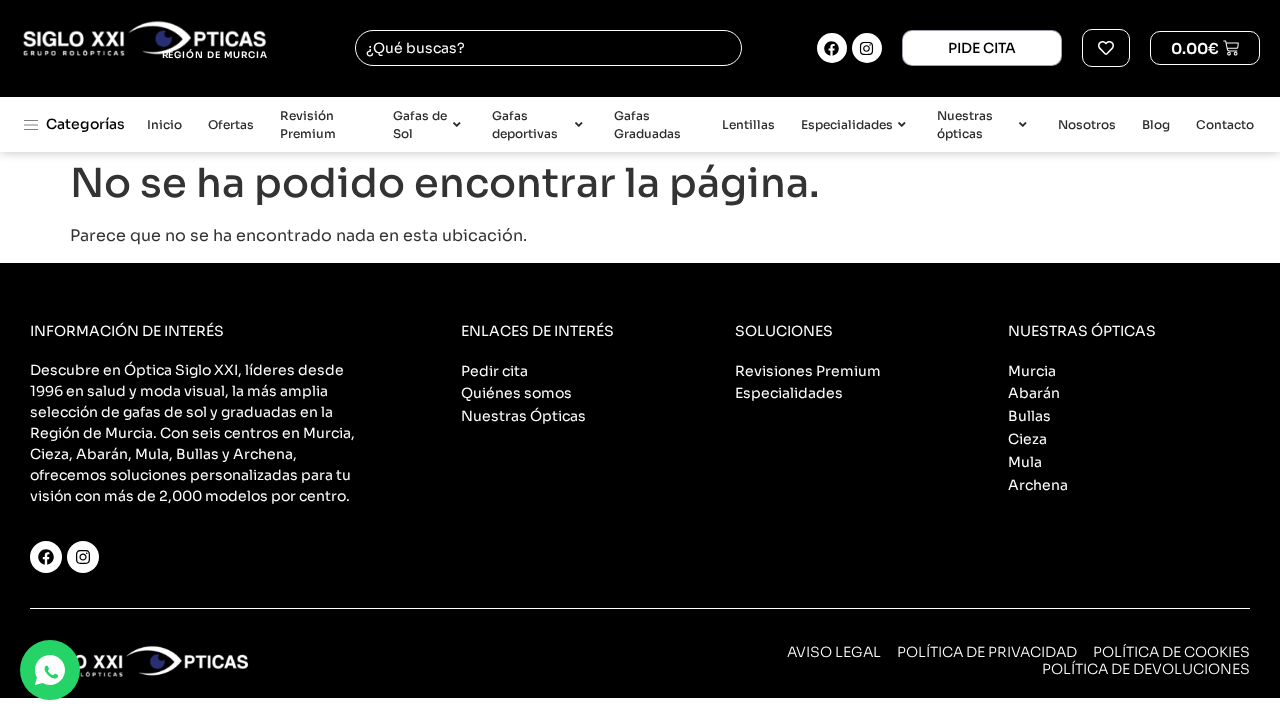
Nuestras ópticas (965, 124)
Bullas (1029, 416)
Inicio (164, 124)
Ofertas (231, 124)
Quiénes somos (516, 393)
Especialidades (847, 124)
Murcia (1032, 371)
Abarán (1034, 393)
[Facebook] (832, 48)
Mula (1025, 462)
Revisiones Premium (808, 371)
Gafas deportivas (525, 124)
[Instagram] (867, 48)
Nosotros (1087, 124)
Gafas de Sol (420, 124)
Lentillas (748, 124)
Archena (1038, 485)
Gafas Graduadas (647, 124)
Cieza (1027, 439)
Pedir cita (494, 371)
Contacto (1225, 124)
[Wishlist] (1106, 48)
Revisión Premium (308, 124)
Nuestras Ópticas (523, 416)
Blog (1156, 124)
